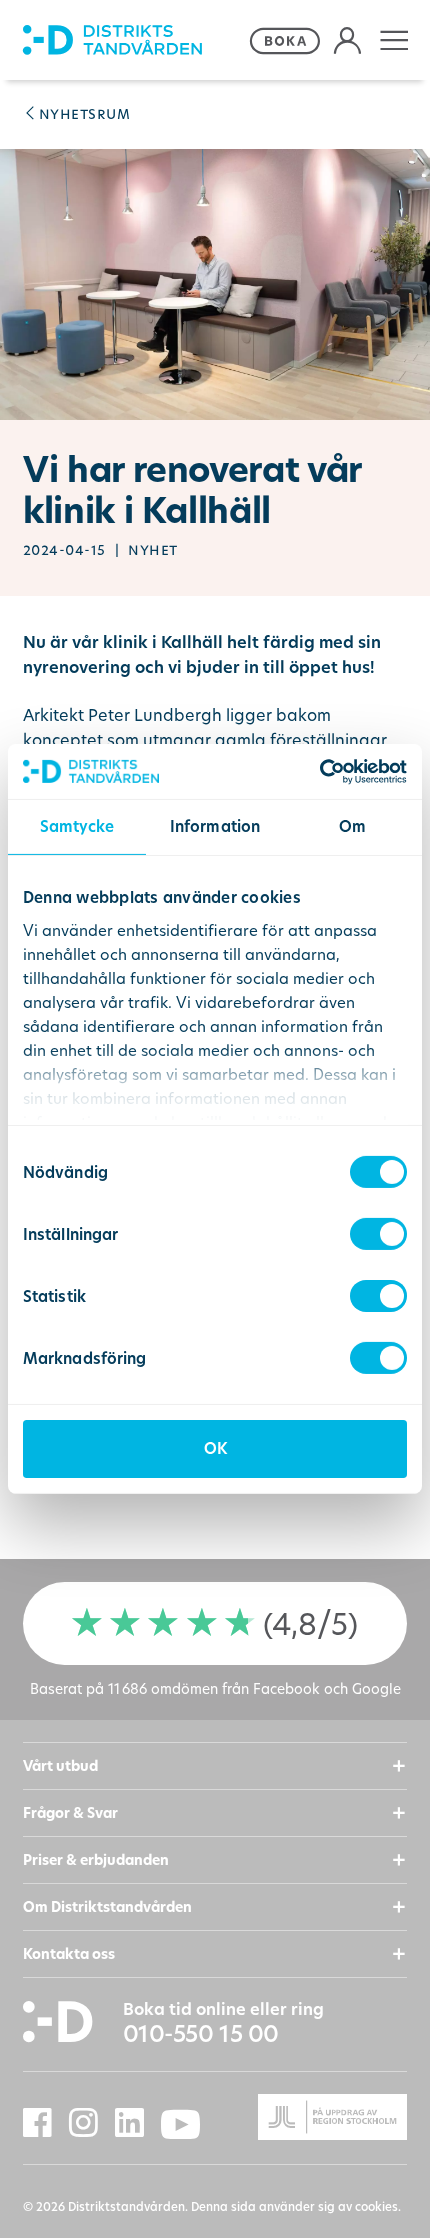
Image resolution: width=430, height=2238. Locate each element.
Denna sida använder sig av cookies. (296, 2206)
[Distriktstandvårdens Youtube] (189, 2125)
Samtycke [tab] (77, 826)
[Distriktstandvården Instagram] (92, 2123)
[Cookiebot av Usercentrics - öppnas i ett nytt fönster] (319, 771)
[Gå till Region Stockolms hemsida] (311, 2117)
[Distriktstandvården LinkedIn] (138, 2123)
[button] (394, 41)
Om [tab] (352, 826)
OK (215, 1448)
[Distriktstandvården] (132, 41)
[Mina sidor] (347, 41)
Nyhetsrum (84, 113)
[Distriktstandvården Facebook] (46, 2123)
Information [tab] (215, 826)
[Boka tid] (285, 41)
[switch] (378, 1234)
